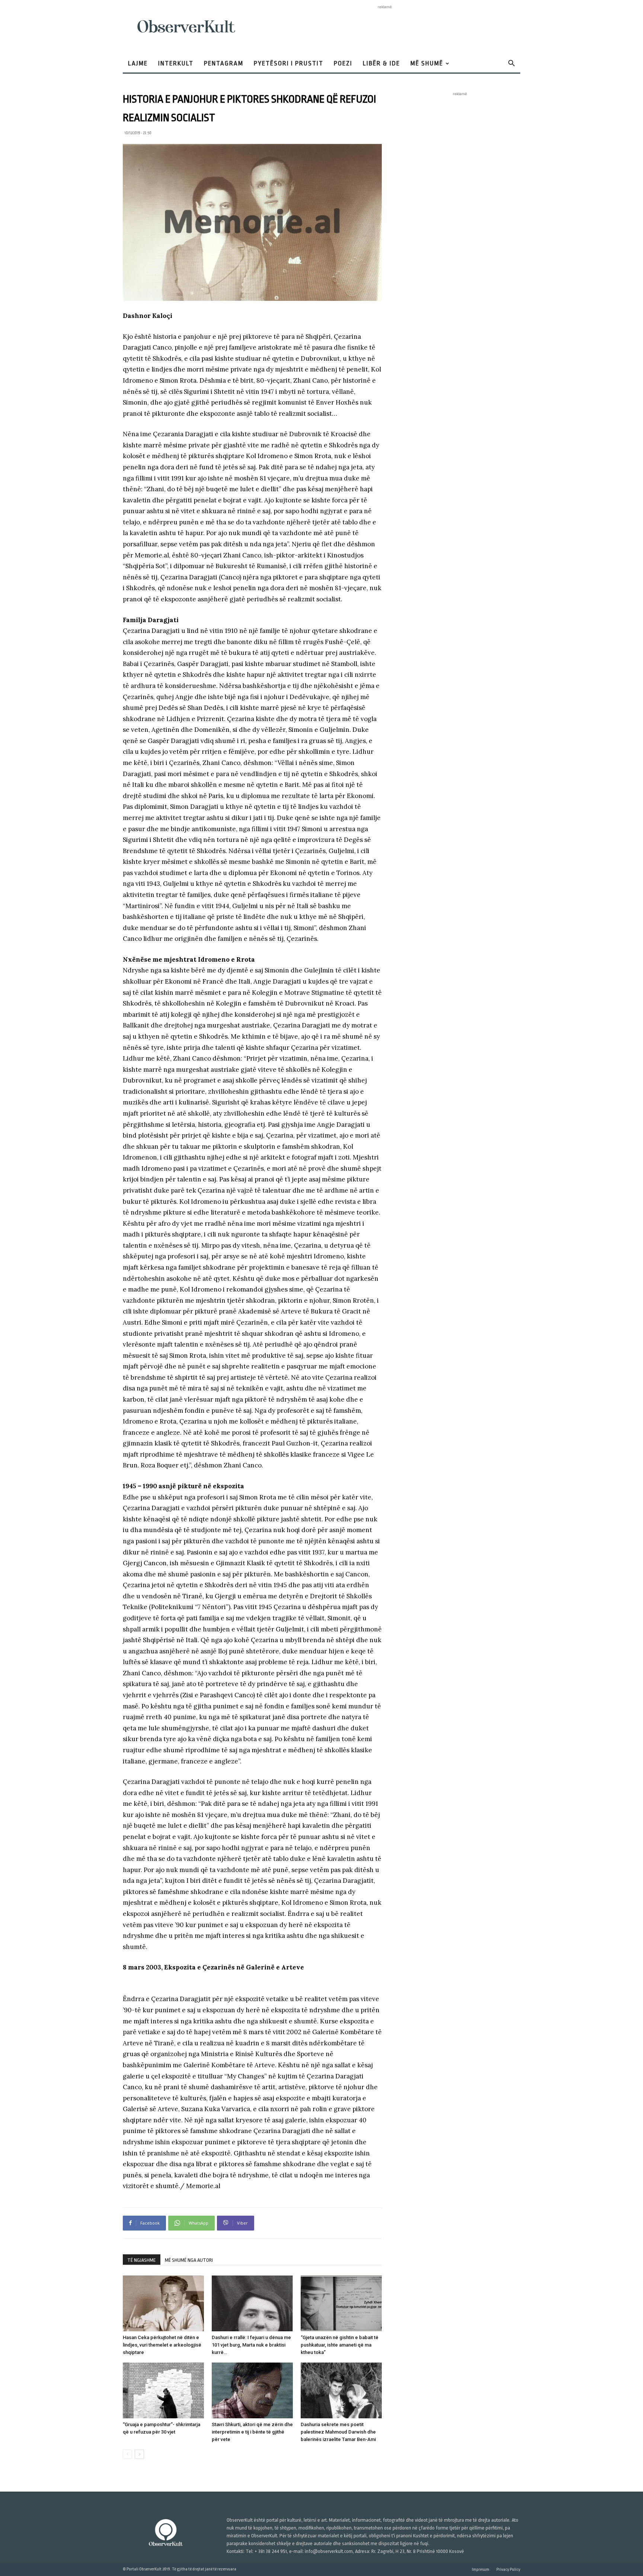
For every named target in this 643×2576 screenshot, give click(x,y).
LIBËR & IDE (381, 63)
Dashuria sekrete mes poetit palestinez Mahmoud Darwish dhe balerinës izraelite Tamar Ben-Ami (338, 2432)
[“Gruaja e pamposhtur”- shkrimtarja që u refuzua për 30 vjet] (163, 2390)
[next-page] (139, 2454)
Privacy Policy (508, 2569)
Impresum (481, 2569)
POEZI (343, 63)
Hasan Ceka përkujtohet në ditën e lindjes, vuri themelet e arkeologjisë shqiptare (162, 2345)
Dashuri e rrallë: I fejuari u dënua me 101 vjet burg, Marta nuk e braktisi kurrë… (251, 2345)
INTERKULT (176, 63)
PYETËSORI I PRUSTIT (289, 63)
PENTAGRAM (224, 63)
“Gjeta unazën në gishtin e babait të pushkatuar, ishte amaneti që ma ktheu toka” (340, 2345)
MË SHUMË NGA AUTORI (189, 2260)
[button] (511, 64)
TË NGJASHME (142, 2260)
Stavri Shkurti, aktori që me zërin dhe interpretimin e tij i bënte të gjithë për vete (252, 2432)
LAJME (138, 63)
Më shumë (427, 63)
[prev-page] (127, 2454)
